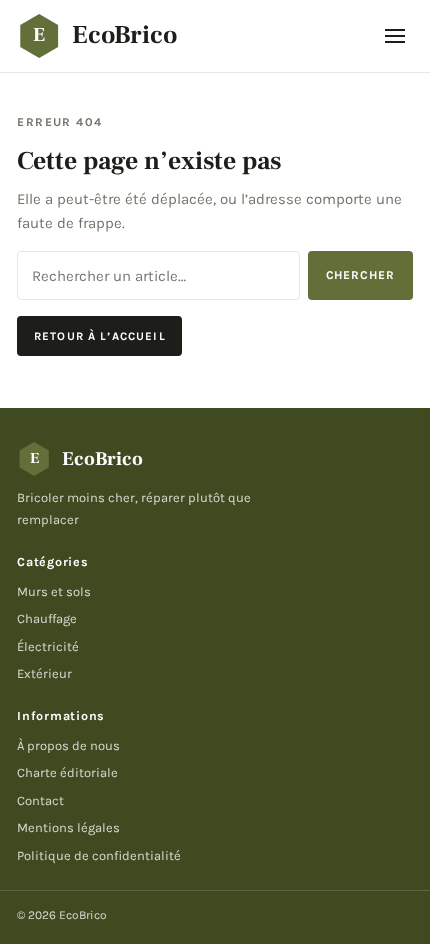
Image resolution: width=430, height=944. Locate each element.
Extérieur (44, 673)
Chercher (361, 275)
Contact (40, 800)
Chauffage (47, 618)
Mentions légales (68, 827)
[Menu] (395, 36)
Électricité (48, 646)
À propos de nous (68, 745)
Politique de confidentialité (99, 855)
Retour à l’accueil (100, 336)
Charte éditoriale (67, 772)
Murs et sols (54, 591)
